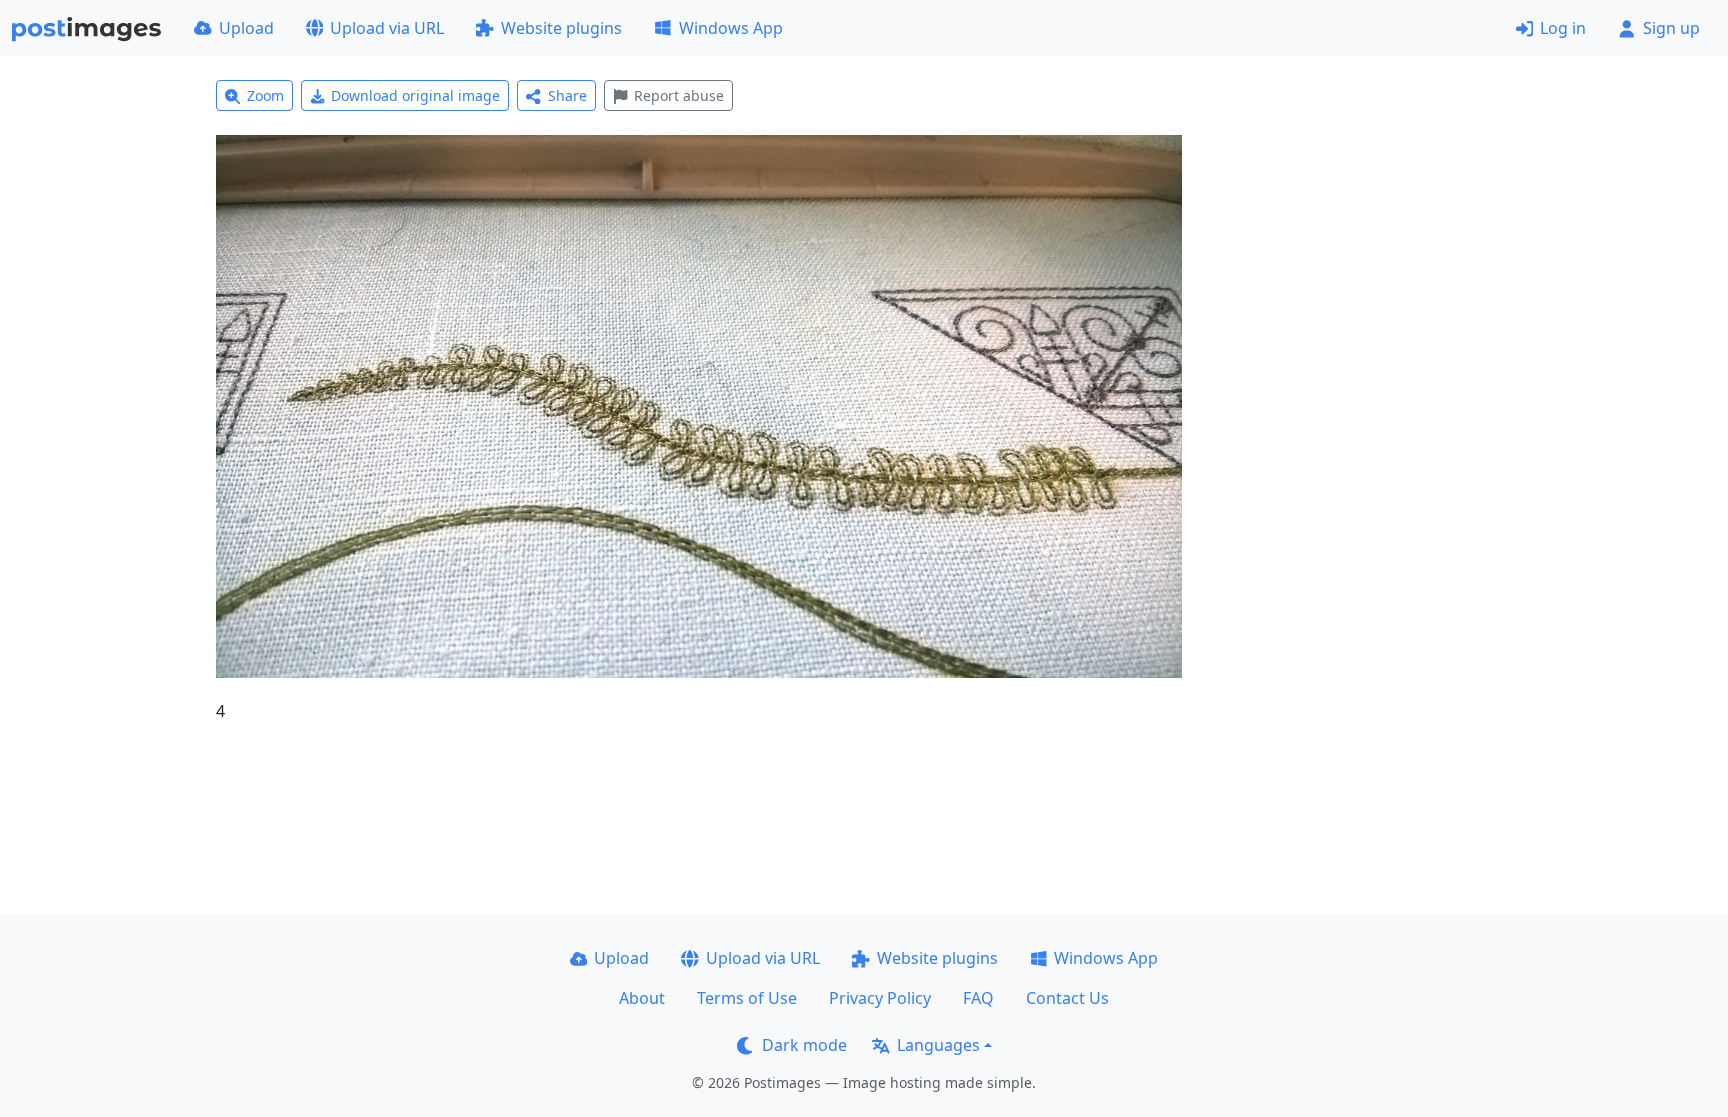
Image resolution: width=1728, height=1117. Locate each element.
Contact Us (1067, 998)
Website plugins (561, 28)
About (642, 998)
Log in (1563, 28)
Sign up (1671, 28)
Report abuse (679, 95)
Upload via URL (387, 28)
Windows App (731, 28)
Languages (938, 1045)
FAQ (978, 998)
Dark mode (804, 1045)
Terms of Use (747, 998)
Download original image (415, 95)
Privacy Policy (880, 998)
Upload (246, 28)
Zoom (265, 95)
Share (567, 95)
